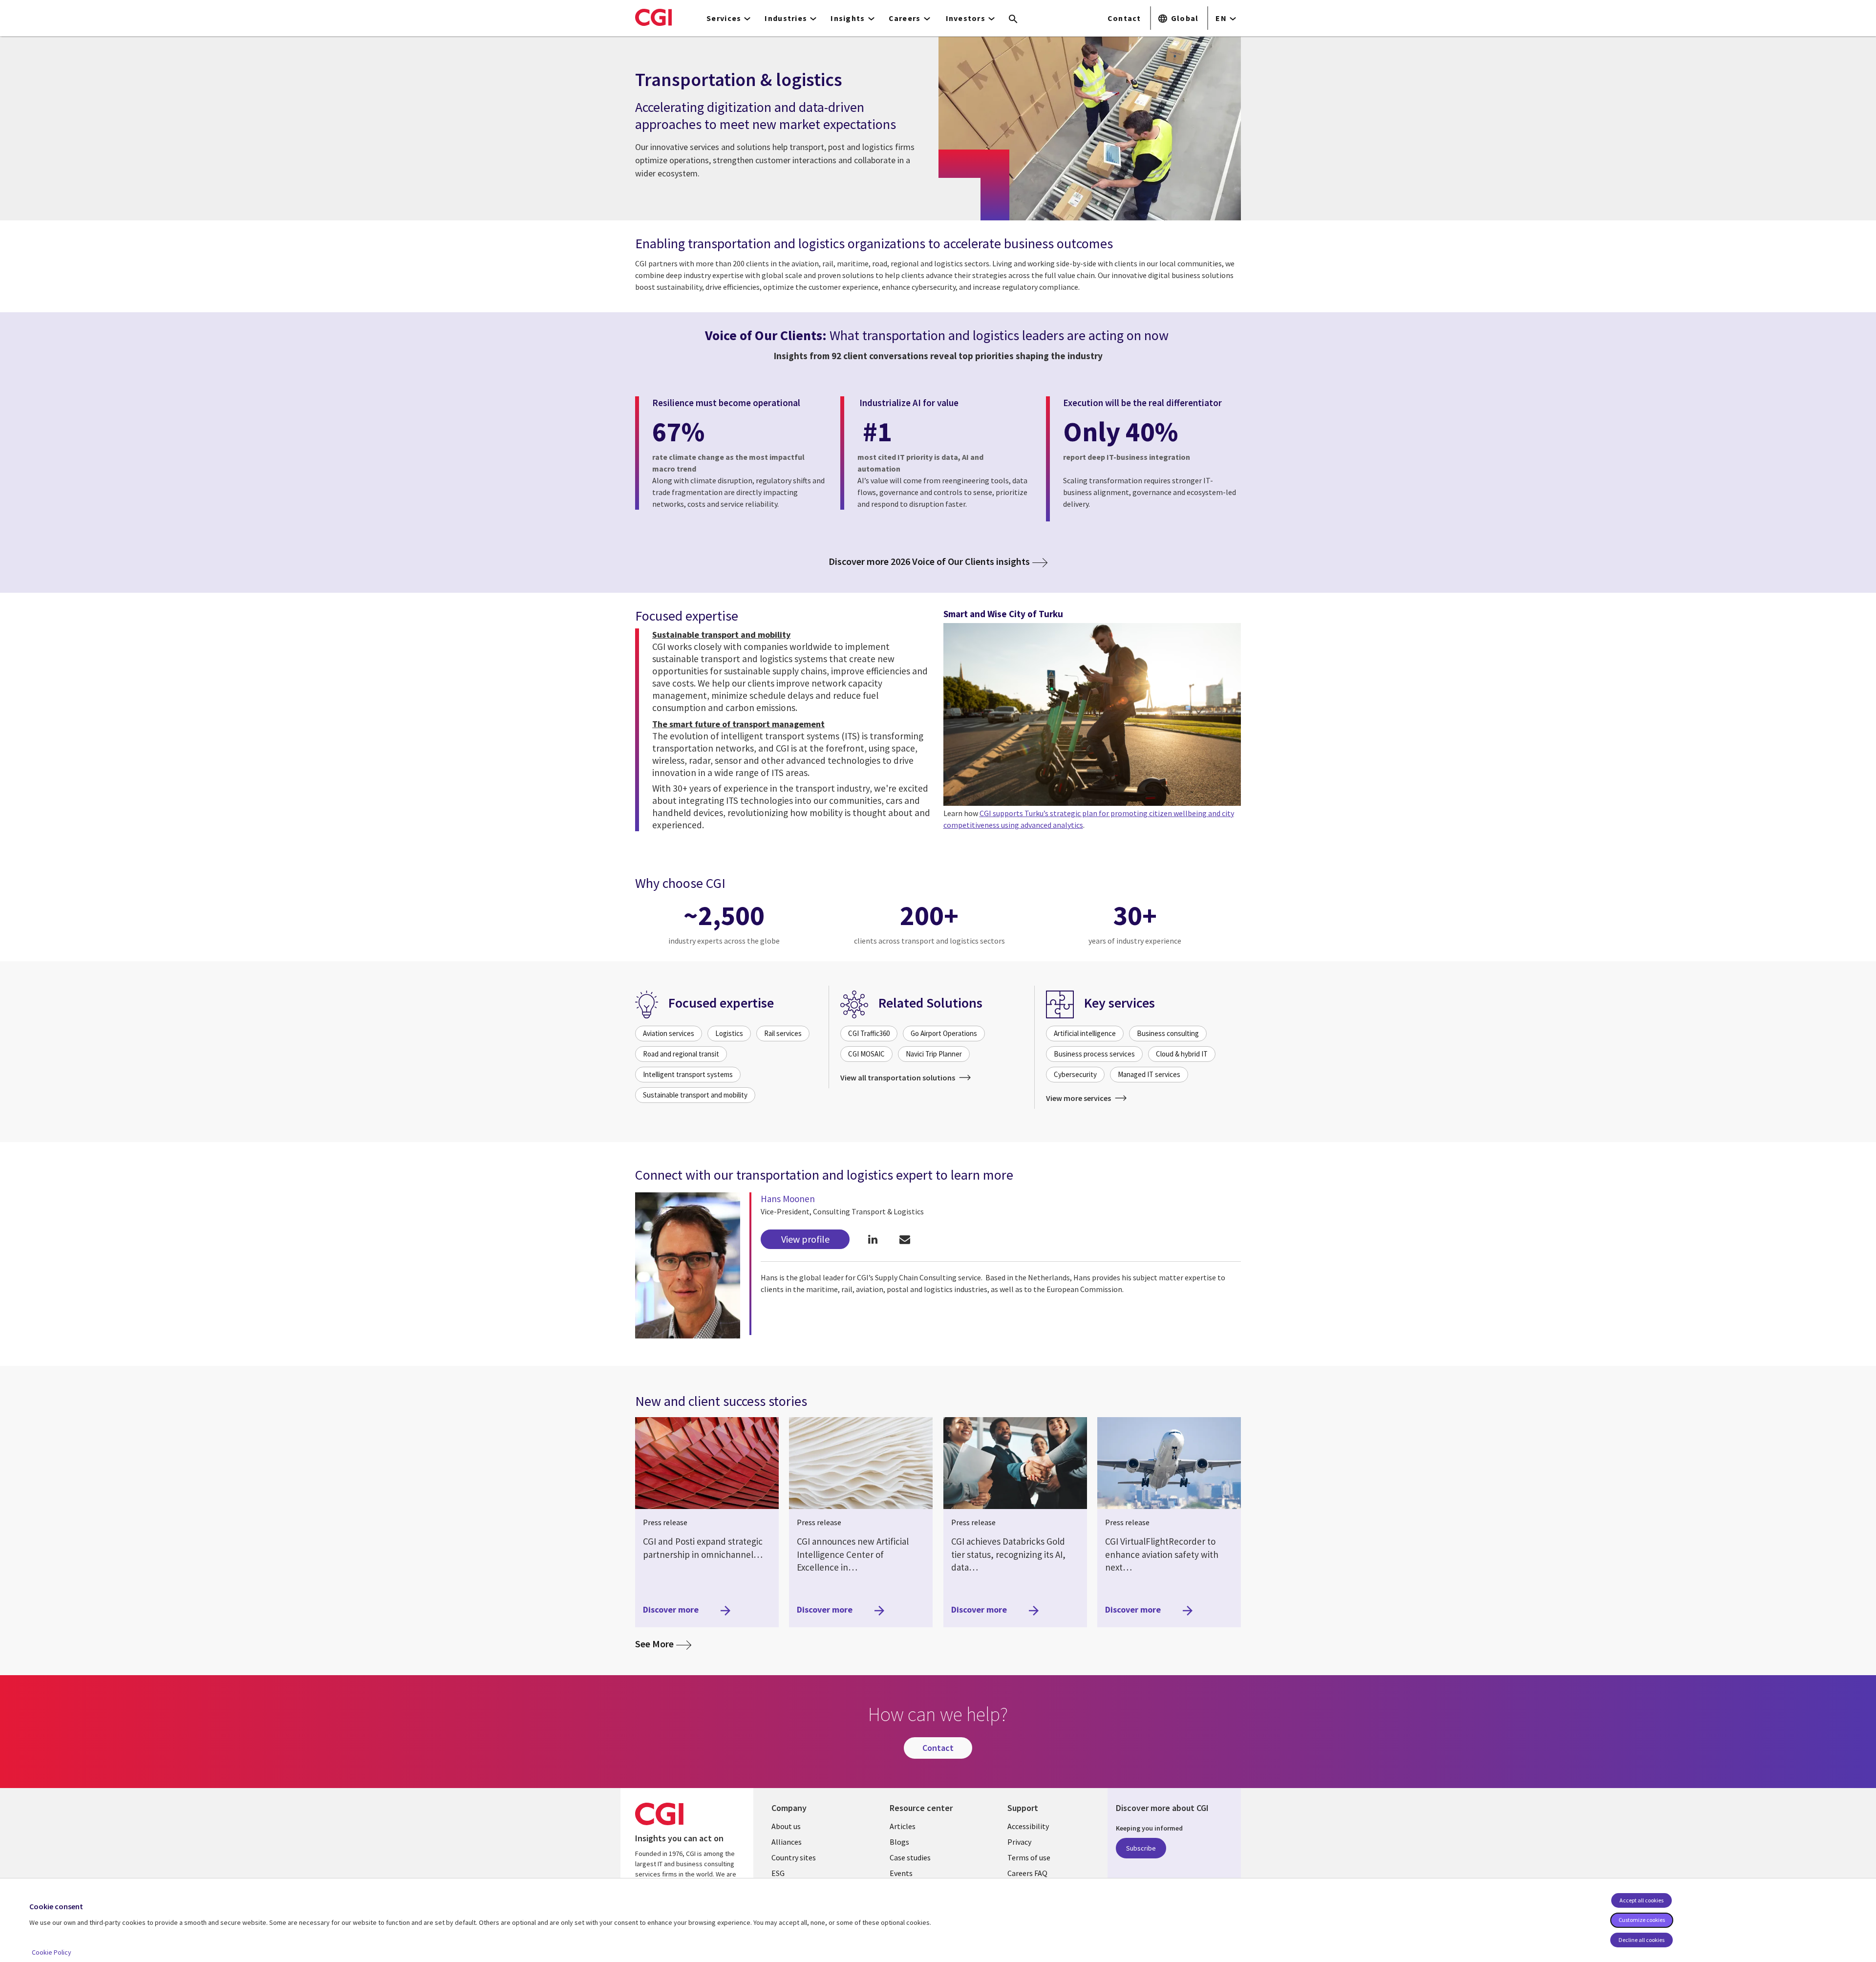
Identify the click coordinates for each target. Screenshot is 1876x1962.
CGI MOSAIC (866, 1054)
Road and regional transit (681, 1054)
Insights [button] (848, 18)
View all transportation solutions (898, 1078)
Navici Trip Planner (934, 1054)
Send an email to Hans (905, 1240)
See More (663, 1643)
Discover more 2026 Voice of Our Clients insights (929, 561)
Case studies (910, 1857)
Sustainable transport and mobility (695, 1095)
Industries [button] (786, 18)
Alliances (787, 1842)
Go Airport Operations (944, 1033)
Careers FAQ (1027, 1873)
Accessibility (1028, 1826)
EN (1221, 18)
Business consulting (1168, 1033)
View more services (1079, 1098)
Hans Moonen (788, 1199)
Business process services (1094, 1054)
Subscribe (1141, 1848)
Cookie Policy (52, 1952)
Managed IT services (1149, 1074)
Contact (1124, 18)
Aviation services (669, 1033)
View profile (805, 1239)
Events (901, 1873)
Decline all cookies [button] (1641, 1940)
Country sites (794, 1857)
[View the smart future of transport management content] (1092, 714)
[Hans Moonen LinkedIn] (873, 1240)
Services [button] (724, 18)
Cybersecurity (1075, 1074)
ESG (778, 1873)
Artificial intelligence (1085, 1033)
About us (786, 1826)
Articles (903, 1826)
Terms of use (1029, 1857)
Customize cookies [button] (1642, 1920)
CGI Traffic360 (869, 1033)
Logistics (729, 1033)
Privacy (1019, 1842)
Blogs (899, 1842)
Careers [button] (905, 18)
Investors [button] (966, 18)
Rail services (783, 1033)
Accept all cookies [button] (1641, 1900)
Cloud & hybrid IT (1182, 1054)
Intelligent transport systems (688, 1074)
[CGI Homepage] (653, 17)
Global (1185, 18)
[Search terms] (1013, 20)
